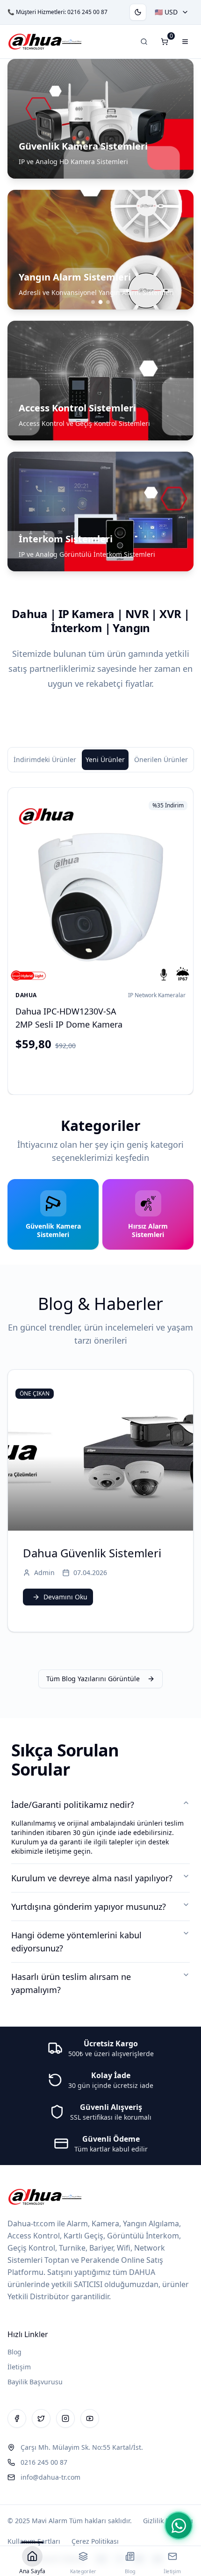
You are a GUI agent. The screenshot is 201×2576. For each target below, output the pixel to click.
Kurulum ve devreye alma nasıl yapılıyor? (92, 1878)
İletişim (19, 2367)
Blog (14, 2352)
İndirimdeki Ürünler (45, 759)
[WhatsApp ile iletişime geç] (179, 2526)
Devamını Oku (65, 1597)
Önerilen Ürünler (161, 759)
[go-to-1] (100, 302)
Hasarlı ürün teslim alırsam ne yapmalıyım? (71, 1983)
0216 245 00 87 (87, 12)
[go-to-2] (108, 302)
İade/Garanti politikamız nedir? (73, 1805)
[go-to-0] (93, 302)
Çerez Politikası (95, 2541)
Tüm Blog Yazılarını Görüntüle (93, 1679)
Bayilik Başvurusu (35, 2382)
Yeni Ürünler (105, 759)
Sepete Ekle (108, 1071)
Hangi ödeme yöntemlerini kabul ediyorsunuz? (76, 1942)
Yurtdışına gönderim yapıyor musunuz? (89, 1907)
